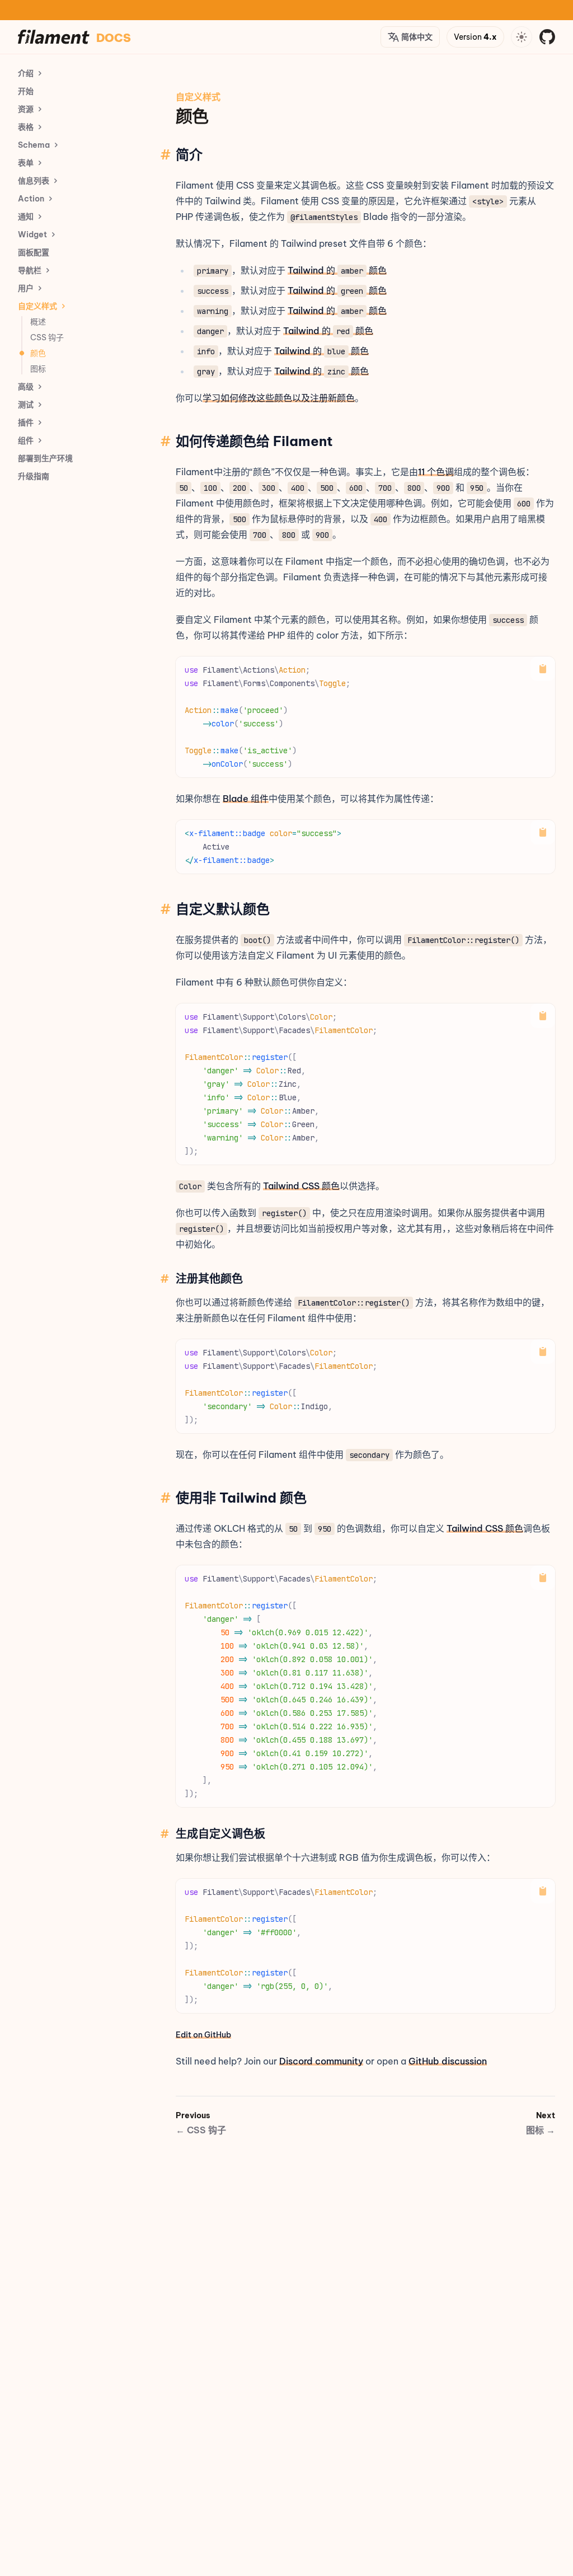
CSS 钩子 (201, 2130)
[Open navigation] (522, 37)
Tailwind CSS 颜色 (301, 1186)
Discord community (321, 2061)
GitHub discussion (448, 2061)
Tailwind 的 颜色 (337, 270)
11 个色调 (436, 472)
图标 (541, 2130)
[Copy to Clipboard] (543, 669)
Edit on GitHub (203, 2035)
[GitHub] (547, 37)
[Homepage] (54, 37)
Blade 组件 (246, 799)
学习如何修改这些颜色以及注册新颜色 (279, 398)
